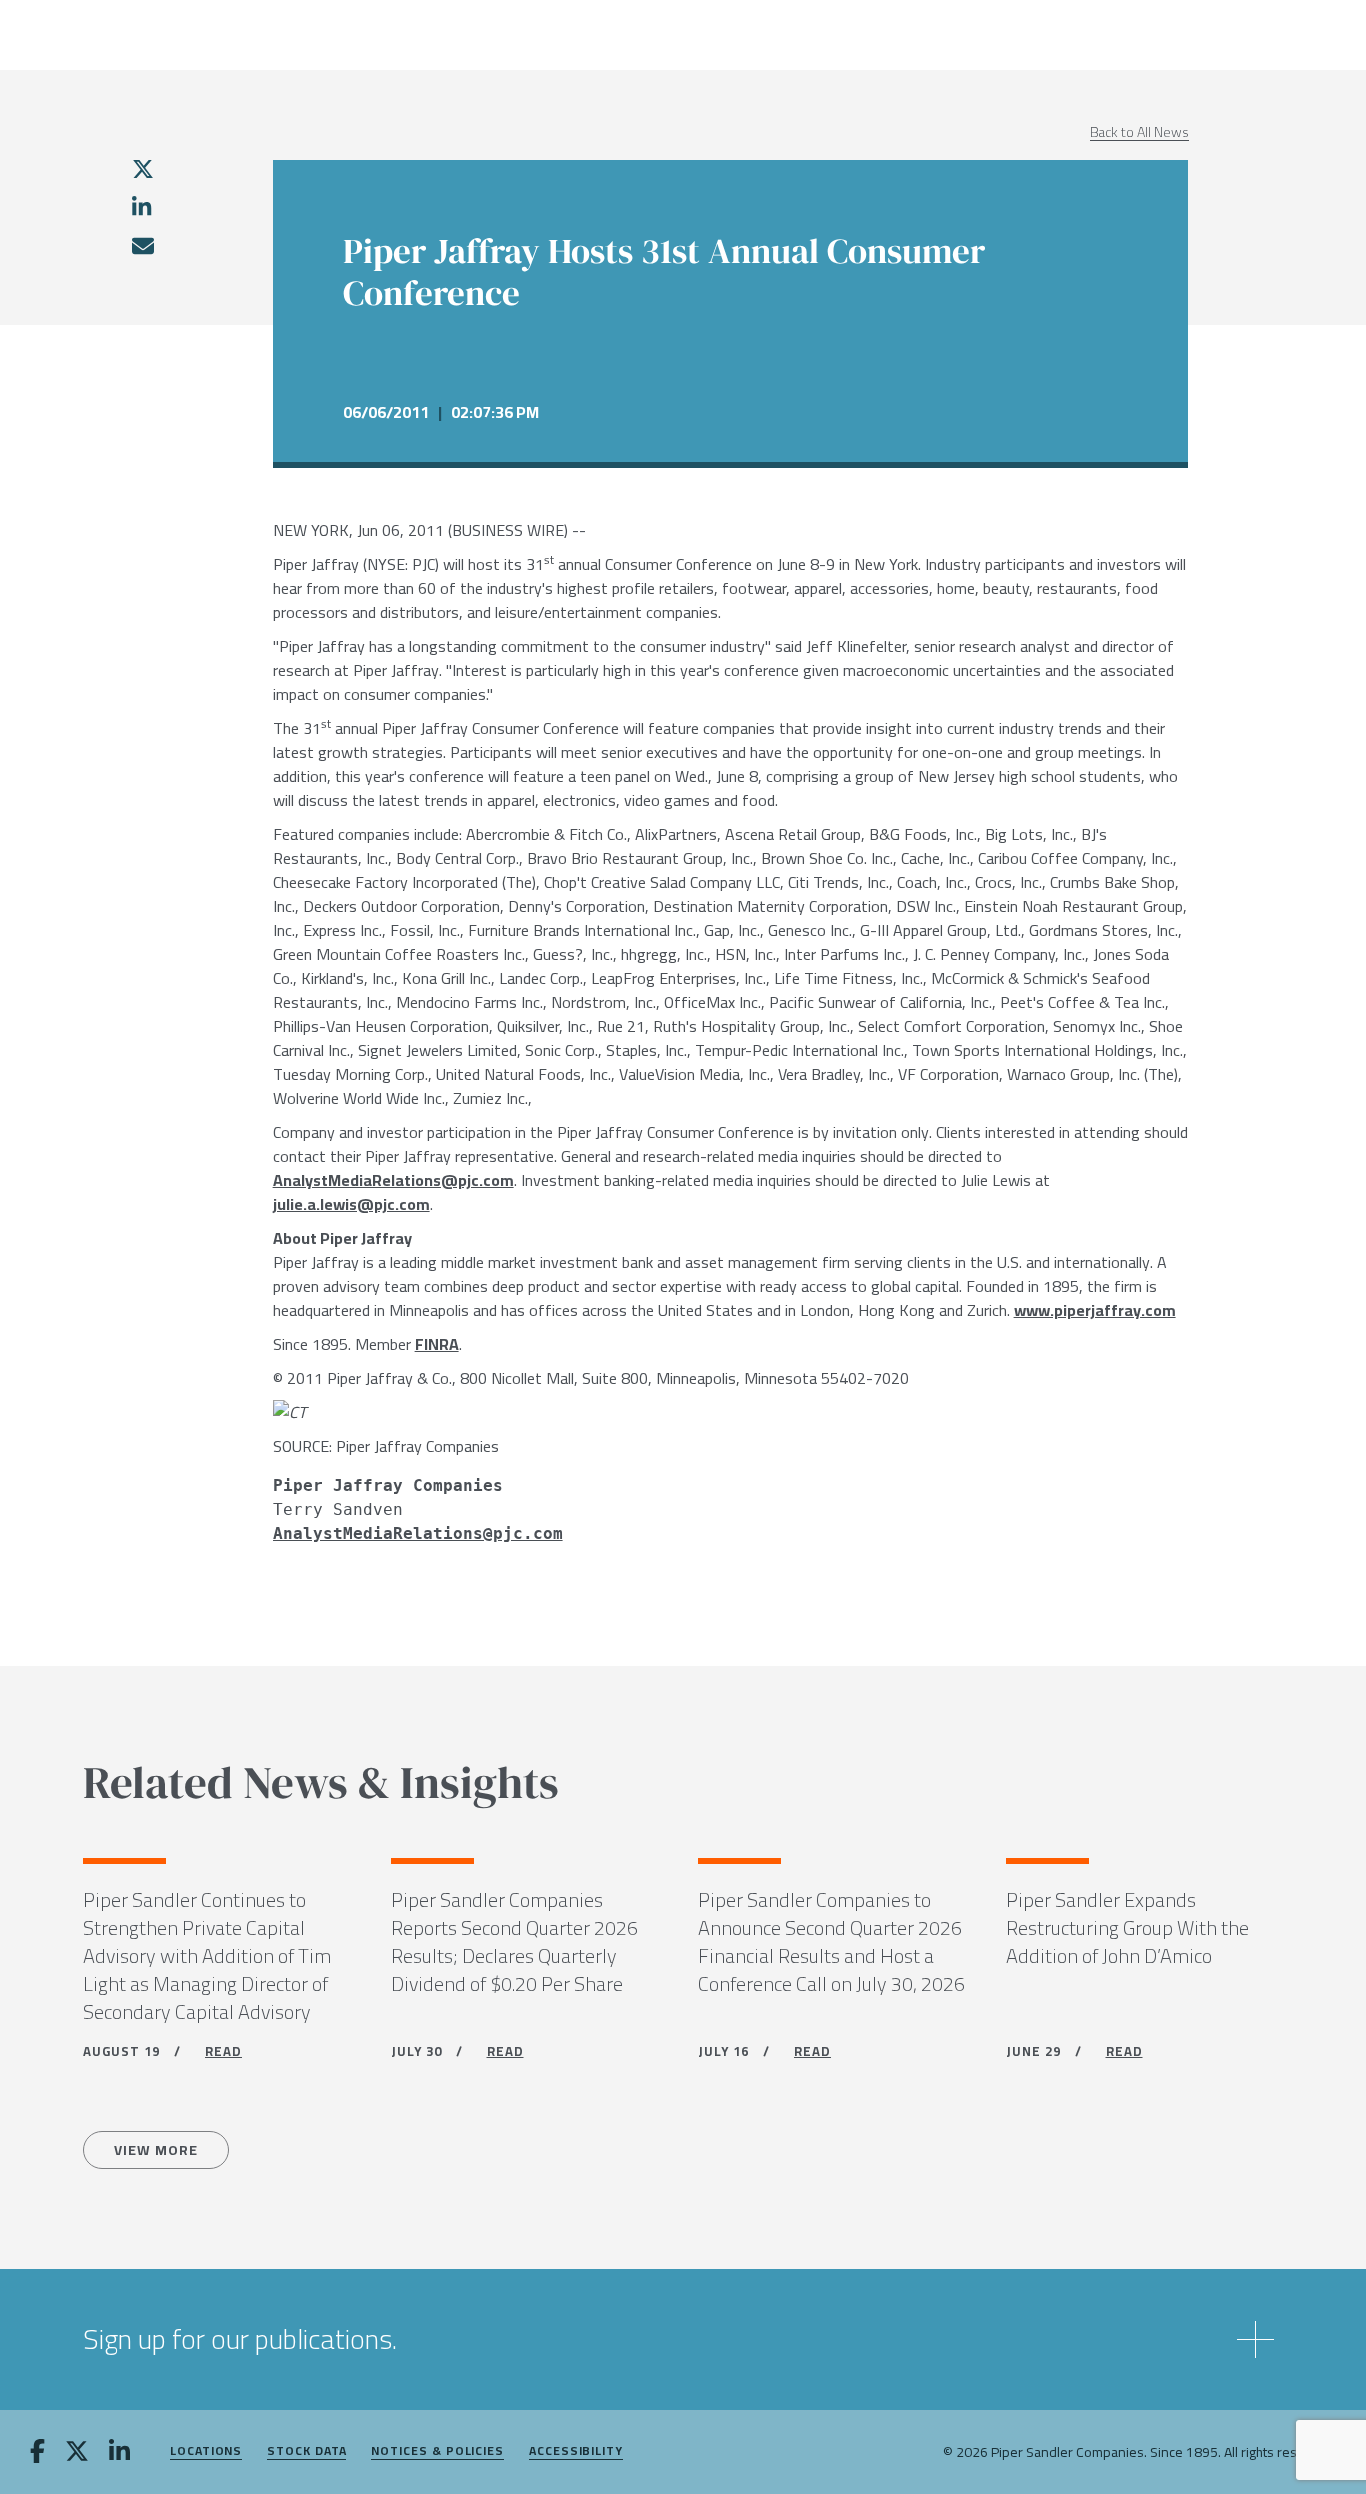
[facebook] (37, 2453)
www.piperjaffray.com (1095, 1310)
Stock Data (306, 2451)
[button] (683, 2339)
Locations (206, 2451)
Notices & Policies (437, 2451)
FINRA (437, 1344)
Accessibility (576, 2451)
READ (223, 2051)
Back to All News (1139, 132)
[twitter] (143, 169)
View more (156, 2150)
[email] (142, 246)
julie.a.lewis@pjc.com (351, 1204)
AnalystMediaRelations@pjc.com (393, 1180)
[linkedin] (141, 207)
